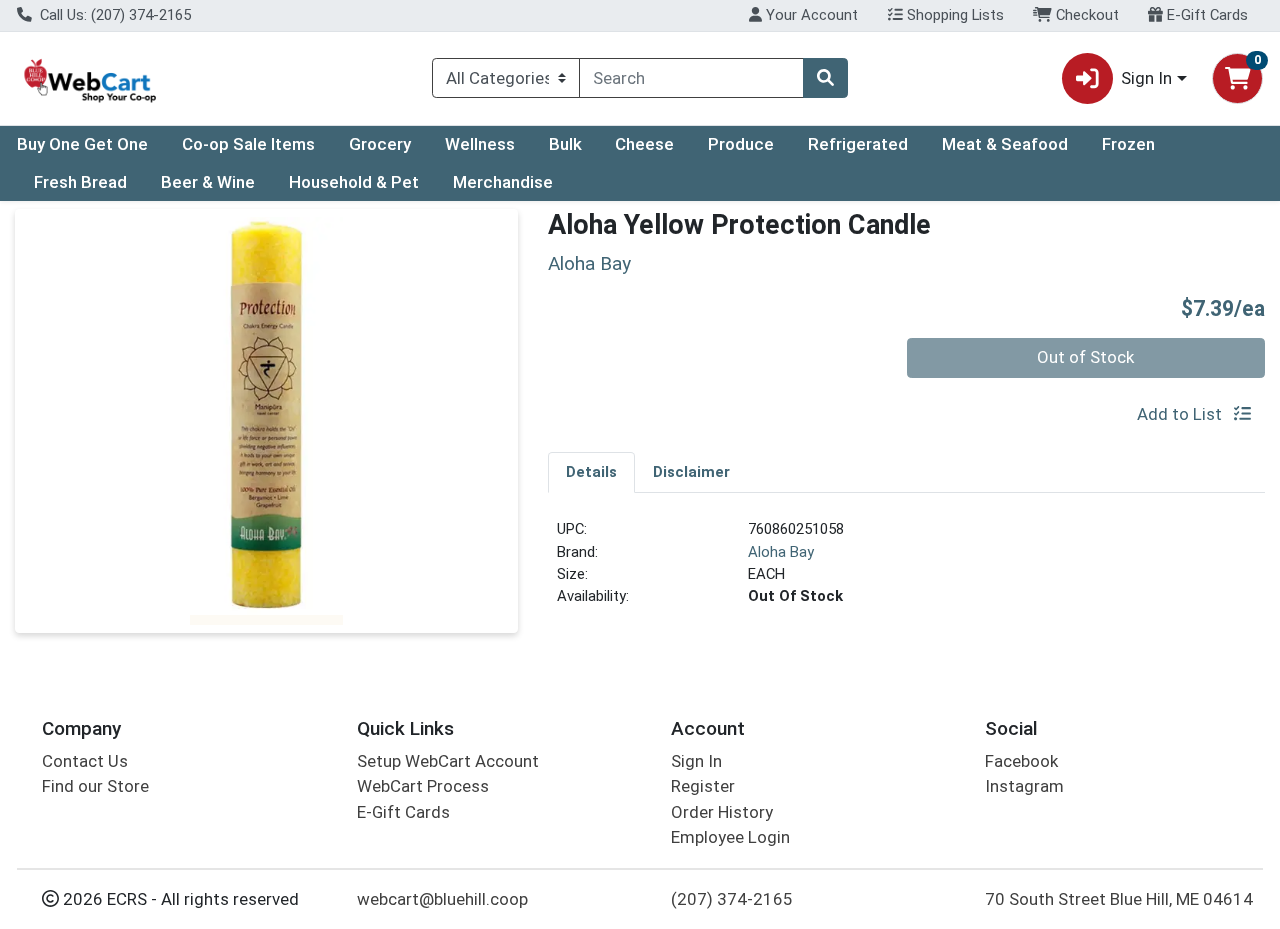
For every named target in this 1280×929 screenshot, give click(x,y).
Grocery (380, 144)
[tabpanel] (906, 571)
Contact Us (85, 761)
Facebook (1021, 761)
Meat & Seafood (1005, 144)
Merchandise (503, 182)
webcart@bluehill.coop (442, 899)
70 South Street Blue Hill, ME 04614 (1119, 899)
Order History (722, 812)
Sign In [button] (1146, 78)
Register (703, 786)
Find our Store (95, 786)
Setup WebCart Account (448, 761)
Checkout (1085, 15)
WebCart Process (423, 786)
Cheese (644, 144)
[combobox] (691, 78)
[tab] (591, 472)
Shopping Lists (953, 15)
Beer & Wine (208, 182)
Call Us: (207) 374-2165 (113, 15)
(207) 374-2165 (732, 899)
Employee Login (730, 837)
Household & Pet (354, 182)
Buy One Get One (82, 144)
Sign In (696, 761)
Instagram (1024, 786)
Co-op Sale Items (248, 144)
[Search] (825, 78)
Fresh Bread (80, 182)
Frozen (1128, 144)
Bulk (565, 144)
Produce (741, 144)
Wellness (480, 144)
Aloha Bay (781, 552)
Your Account (810, 15)
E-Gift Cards (1205, 15)
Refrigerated (858, 144)
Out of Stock (1085, 357)
